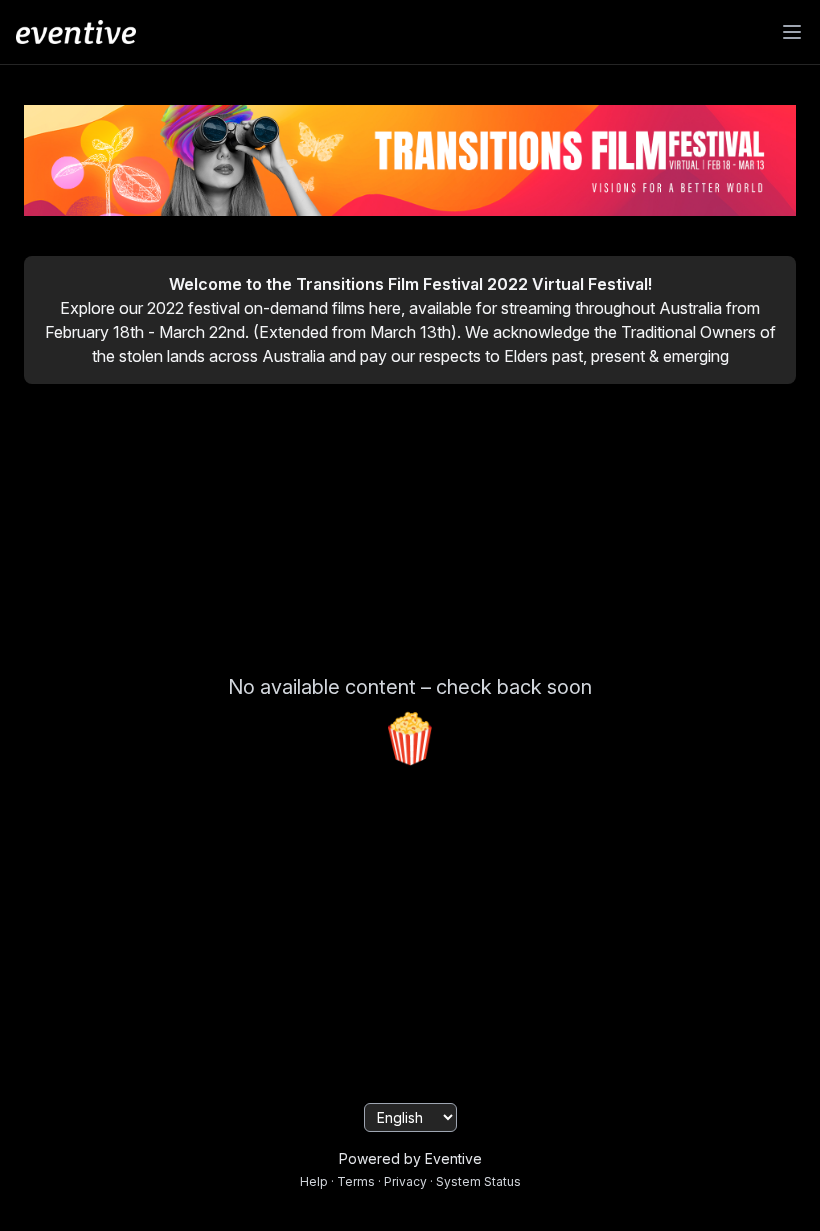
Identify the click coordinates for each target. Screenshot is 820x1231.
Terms (356, 1181)
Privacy (405, 1181)
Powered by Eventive (410, 1158)
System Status (478, 1181)
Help (314, 1181)
